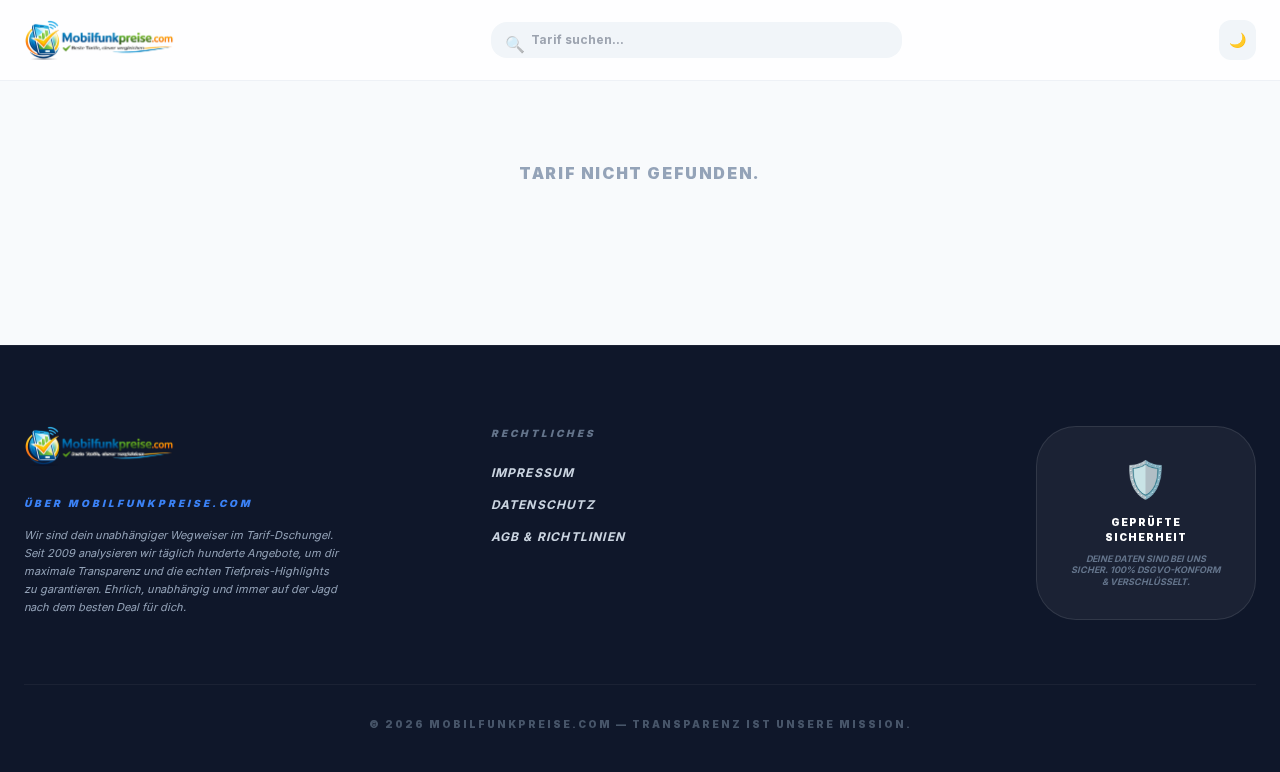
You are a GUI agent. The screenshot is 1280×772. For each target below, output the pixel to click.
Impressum (533, 472)
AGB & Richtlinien (558, 536)
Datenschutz (543, 504)
